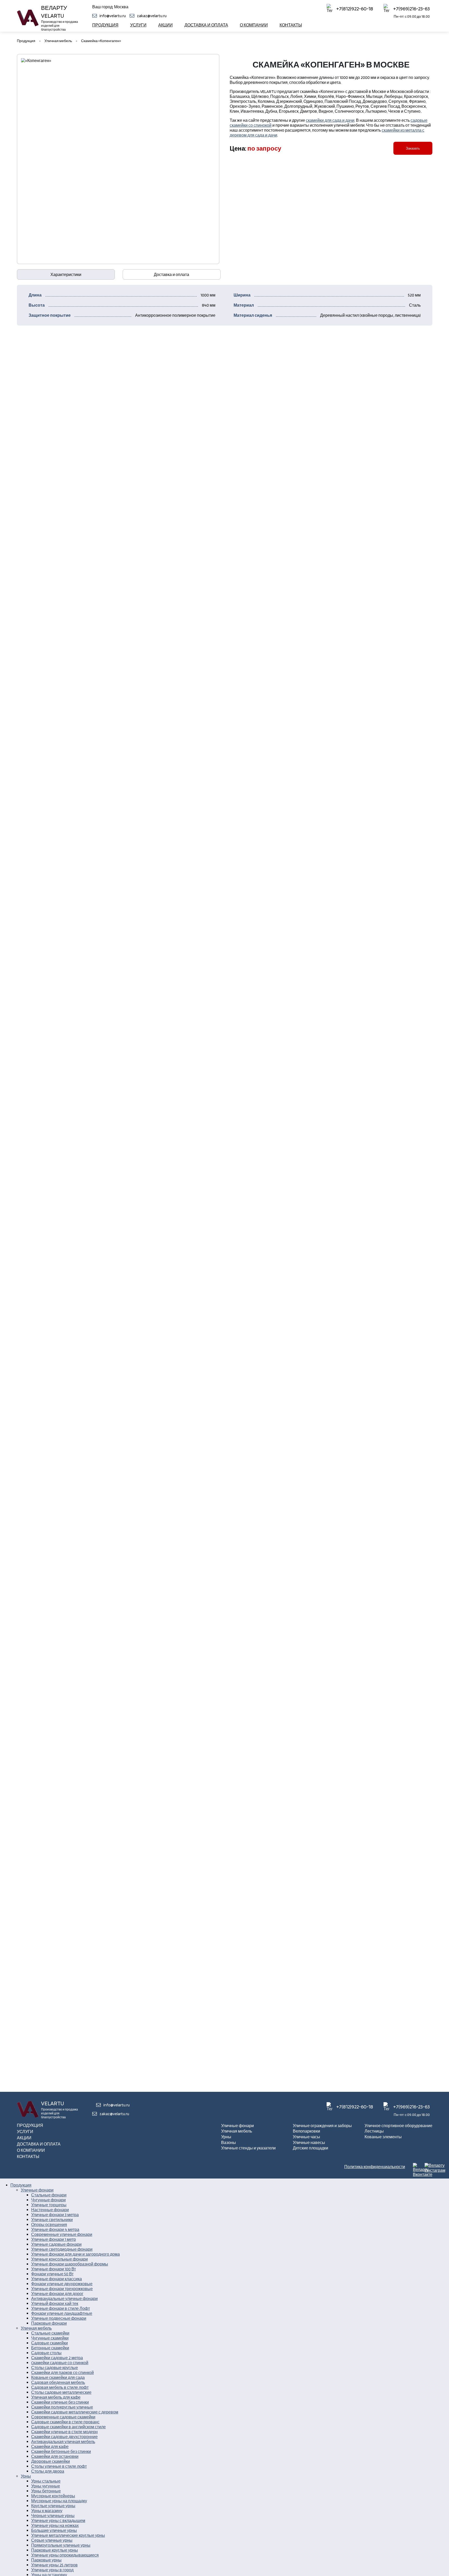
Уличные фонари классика (57, 2279)
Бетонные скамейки (50, 2348)
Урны (226, 2137)
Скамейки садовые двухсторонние (64, 2437)
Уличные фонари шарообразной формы (70, 2264)
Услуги (138, 25)
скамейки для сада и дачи (330, 120)
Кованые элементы (383, 2137)
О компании (254, 25)
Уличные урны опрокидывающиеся (65, 2555)
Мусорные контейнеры (53, 2496)
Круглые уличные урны (53, 2506)
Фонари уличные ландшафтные (62, 2313)
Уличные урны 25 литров (54, 2565)
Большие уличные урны (54, 2530)
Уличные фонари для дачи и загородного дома (75, 2254)
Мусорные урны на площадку (59, 2501)
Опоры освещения (49, 2225)
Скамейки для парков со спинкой (62, 2373)
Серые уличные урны (52, 2540)
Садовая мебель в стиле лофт (60, 2387)
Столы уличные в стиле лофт (59, 2466)
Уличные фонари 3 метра (55, 2215)
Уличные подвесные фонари (59, 2318)
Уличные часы (306, 2137)
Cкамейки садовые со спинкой (60, 2363)
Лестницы (374, 2131)
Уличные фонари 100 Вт (54, 2269)
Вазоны (229, 2143)
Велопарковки (306, 2131)
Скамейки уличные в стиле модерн (64, 2432)
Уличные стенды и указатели (248, 2148)
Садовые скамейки (49, 2343)
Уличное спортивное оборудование (398, 2126)
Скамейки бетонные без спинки (61, 2452)
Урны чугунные (46, 2486)
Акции (166, 25)
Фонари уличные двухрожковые (62, 2284)
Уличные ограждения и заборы (322, 2126)
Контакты (291, 25)
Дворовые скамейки (51, 2461)
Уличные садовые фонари (56, 2244)
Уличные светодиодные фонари (62, 2249)
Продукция (105, 25)
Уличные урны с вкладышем (58, 2521)
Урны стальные (46, 2481)
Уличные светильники (52, 2220)
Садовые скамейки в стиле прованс (65, 2422)
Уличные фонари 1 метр (54, 2239)
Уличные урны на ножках (55, 2526)
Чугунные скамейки (50, 2338)
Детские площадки (311, 2148)
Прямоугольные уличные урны (61, 2545)
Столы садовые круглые (55, 2368)
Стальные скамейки (50, 2333)
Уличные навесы (309, 2143)
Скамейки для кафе (50, 2447)
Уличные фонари (237, 2126)
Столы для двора (48, 2471)
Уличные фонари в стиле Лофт (61, 2308)
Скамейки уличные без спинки (60, 2402)
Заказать (413, 148)
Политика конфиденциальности (375, 2167)
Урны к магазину (47, 2511)
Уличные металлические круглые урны (68, 2535)
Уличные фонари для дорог (57, 2294)
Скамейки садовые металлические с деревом (75, 2412)
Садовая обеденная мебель (58, 2382)
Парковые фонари (49, 2323)
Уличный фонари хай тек (55, 2304)
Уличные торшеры (49, 2205)
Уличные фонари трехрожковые (62, 2289)
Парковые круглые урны (55, 2550)
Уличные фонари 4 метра (55, 2230)
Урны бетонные (46, 2491)
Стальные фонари (49, 2195)
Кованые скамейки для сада (58, 2378)
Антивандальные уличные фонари (64, 2299)
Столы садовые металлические (61, 2392)
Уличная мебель (237, 2131)
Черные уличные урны (53, 2516)
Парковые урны (46, 2560)
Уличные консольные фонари (60, 2259)
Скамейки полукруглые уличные (62, 2407)
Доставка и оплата (206, 25)
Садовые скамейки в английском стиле (68, 2427)
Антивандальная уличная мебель (63, 2442)
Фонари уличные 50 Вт (52, 2274)
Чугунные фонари (48, 2200)
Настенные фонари (50, 2210)
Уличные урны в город (52, 2570)
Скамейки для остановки (55, 2456)
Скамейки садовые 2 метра (57, 2358)
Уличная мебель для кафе (56, 2397)
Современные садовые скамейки (63, 2417)
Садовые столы (46, 2353)
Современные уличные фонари (62, 2234)
